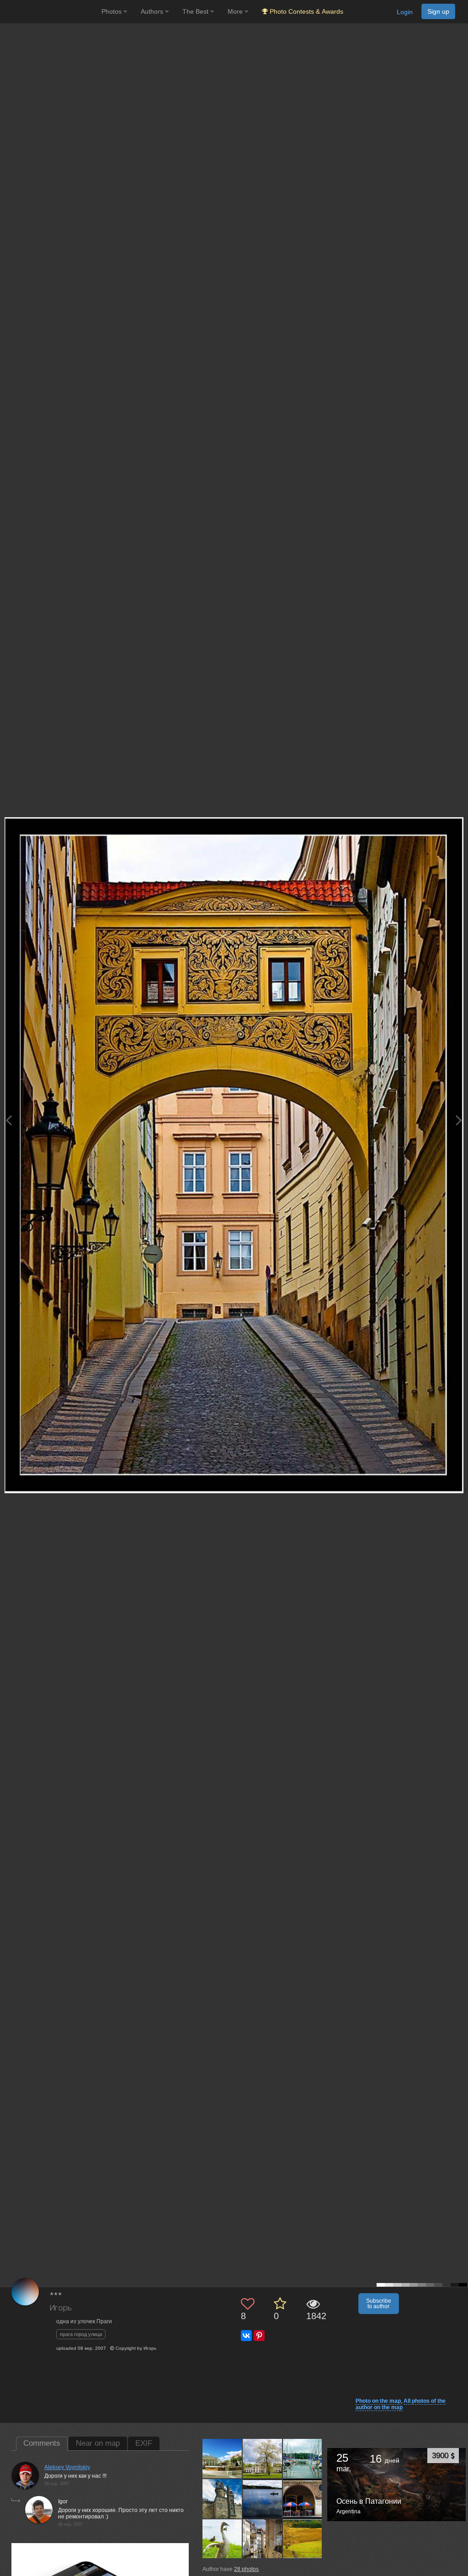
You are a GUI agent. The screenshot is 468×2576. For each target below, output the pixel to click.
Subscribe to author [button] (379, 2304)
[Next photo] (459, 1120)
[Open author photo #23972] (263, 2539)
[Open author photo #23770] (303, 2539)
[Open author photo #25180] (303, 2498)
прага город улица (81, 2334)
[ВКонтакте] (246, 2336)
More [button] (236, 11)
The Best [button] (196, 11)
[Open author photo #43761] (222, 2459)
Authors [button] (153, 11)
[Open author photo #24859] (222, 2539)
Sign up (438, 11)
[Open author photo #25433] (263, 2498)
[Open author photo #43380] (263, 2459)
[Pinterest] (259, 2336)
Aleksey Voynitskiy (67, 2467)
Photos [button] (112, 11)
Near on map (98, 2443)
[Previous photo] (9, 1120)
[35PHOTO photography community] (50, 12)
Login (405, 12)
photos (246, 2569)
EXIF (144, 2443)
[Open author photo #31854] (303, 2459)
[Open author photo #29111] (222, 2498)
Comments (42, 2443)
